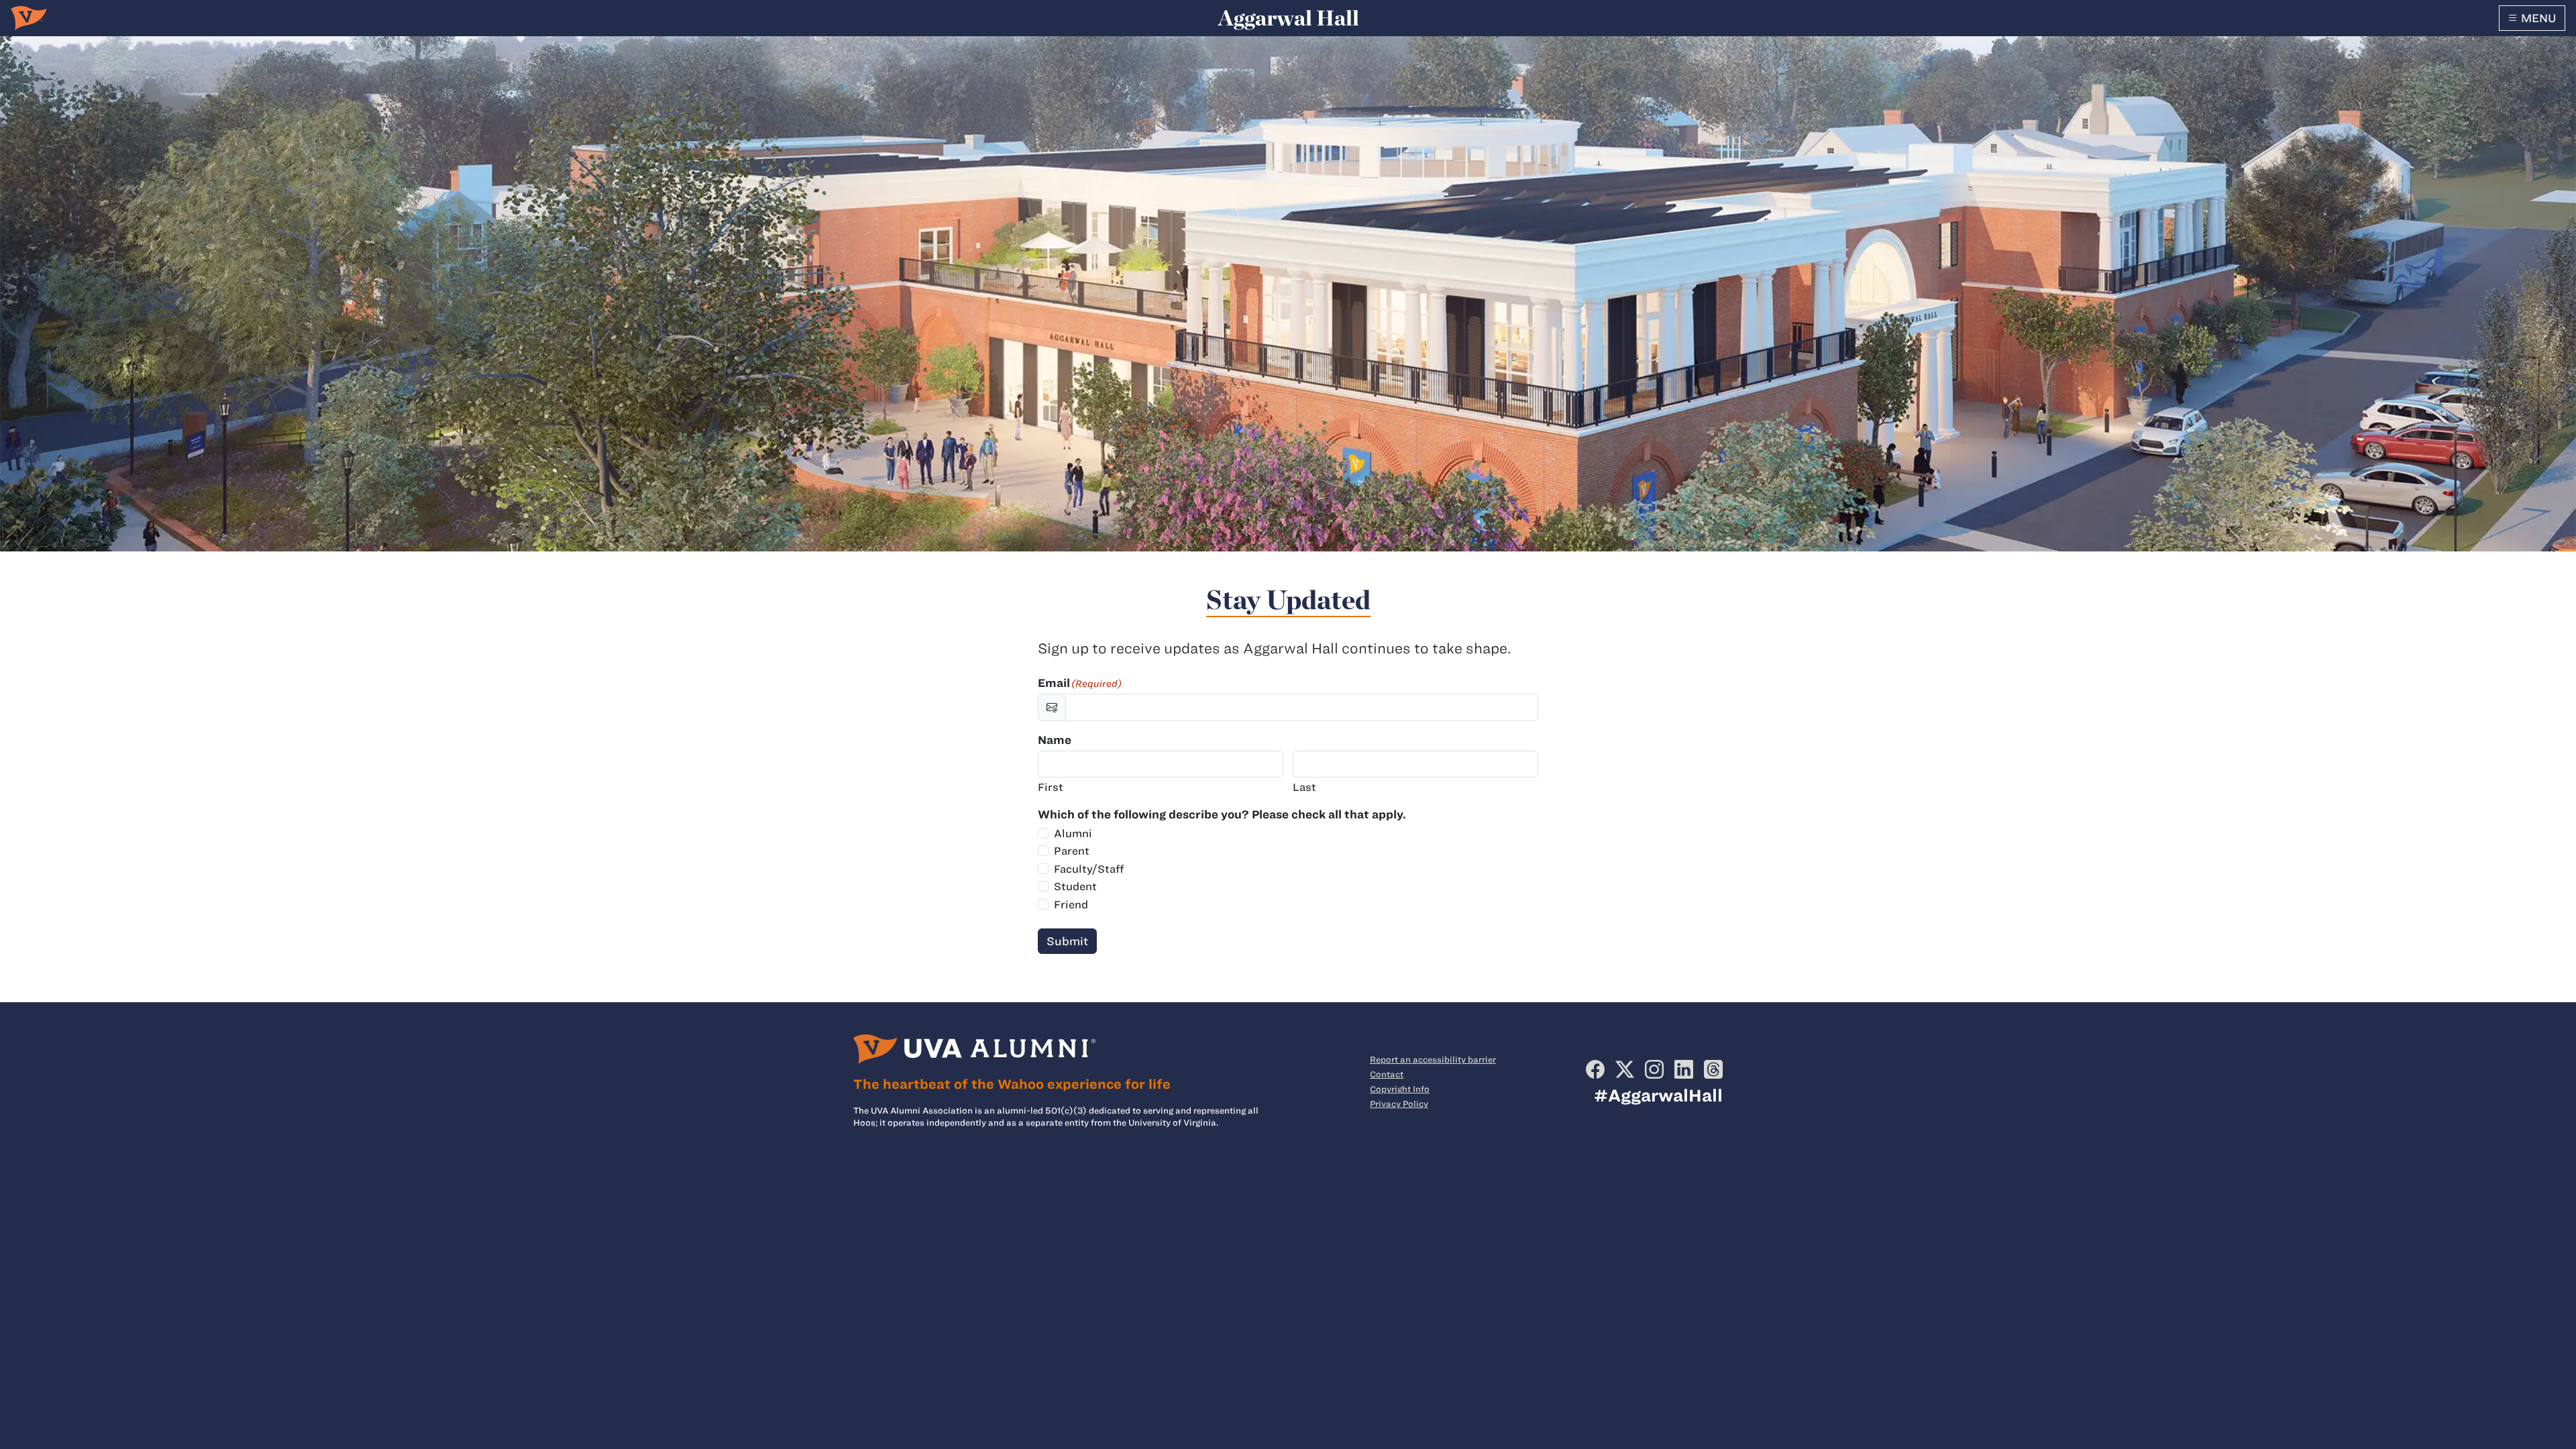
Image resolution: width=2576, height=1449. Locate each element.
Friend (1071, 905)
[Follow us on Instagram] (1654, 1069)
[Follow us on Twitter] (1625, 1069)
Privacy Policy (1399, 1104)
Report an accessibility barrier (1433, 1059)
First (1051, 787)
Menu (2537, 18)
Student (1075, 887)
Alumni (1073, 834)
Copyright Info (1400, 1089)
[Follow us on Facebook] (1595, 1069)
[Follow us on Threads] (1713, 1069)
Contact (1387, 1074)
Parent (1072, 851)
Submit (1067, 941)
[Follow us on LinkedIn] (1684, 1069)
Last (1304, 787)
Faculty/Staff (1089, 869)
